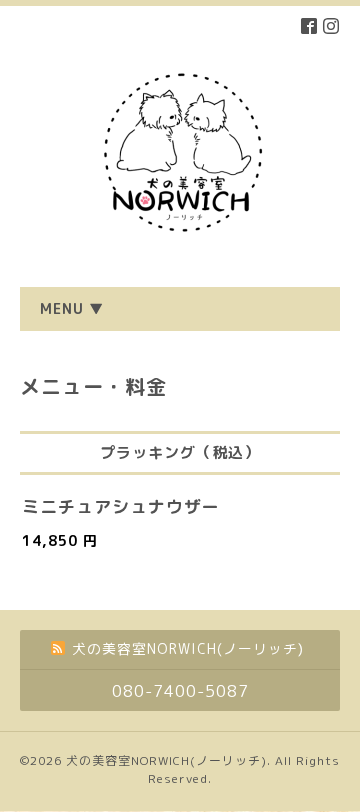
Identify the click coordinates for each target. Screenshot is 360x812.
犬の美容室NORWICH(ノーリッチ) (166, 760)
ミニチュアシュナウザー (121, 506)
